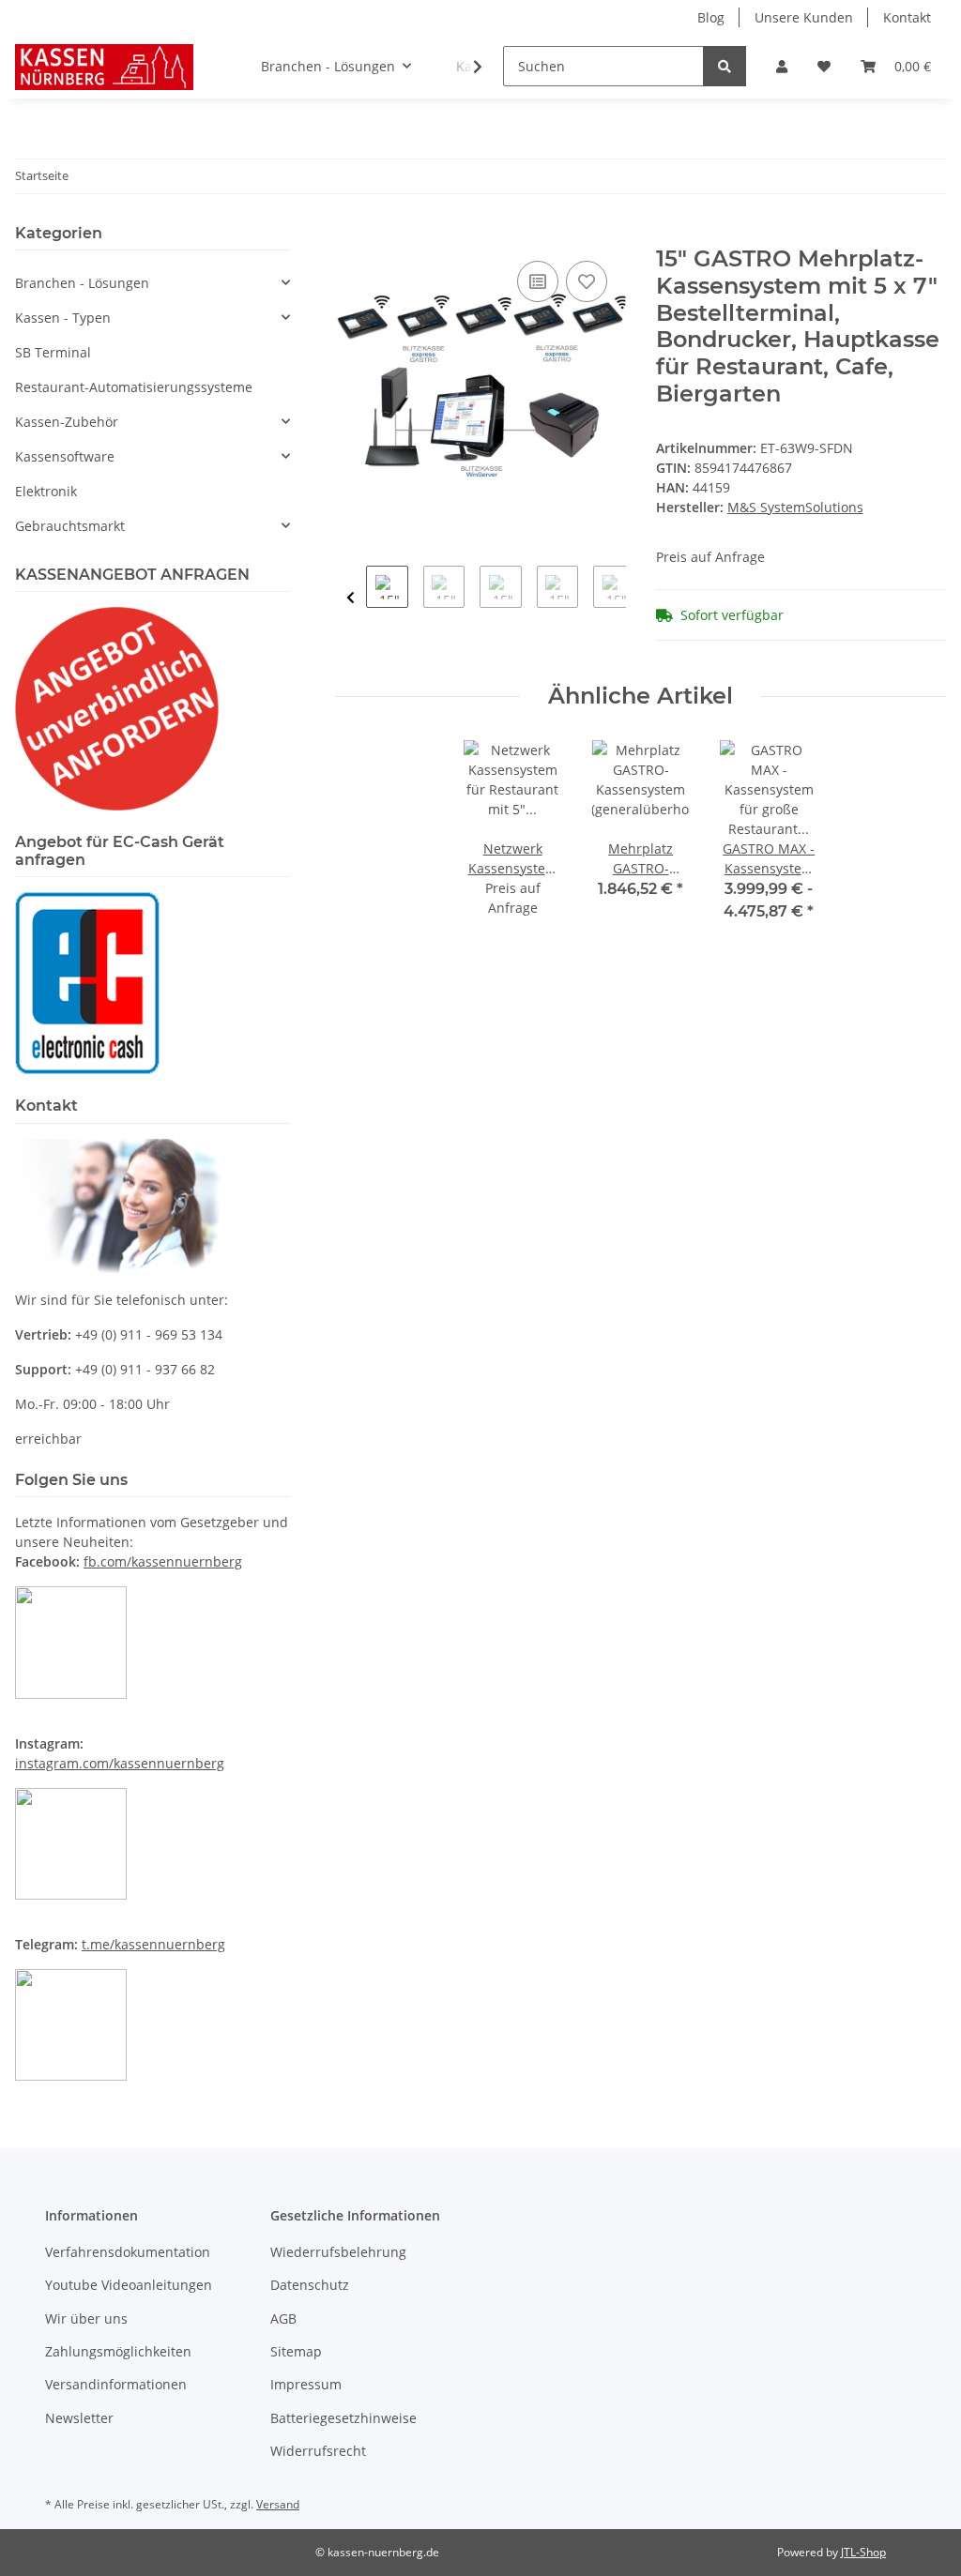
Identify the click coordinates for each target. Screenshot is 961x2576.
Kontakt (907, 17)
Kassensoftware (65, 456)
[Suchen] (725, 66)
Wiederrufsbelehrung (338, 2252)
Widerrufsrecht (318, 2451)
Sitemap (296, 2351)
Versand (278, 2504)
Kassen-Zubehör (67, 422)
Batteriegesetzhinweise (343, 2418)
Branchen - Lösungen (82, 283)
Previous (351, 598)
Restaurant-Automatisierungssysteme (134, 387)
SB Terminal (53, 352)
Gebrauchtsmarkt (70, 526)
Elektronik (46, 491)
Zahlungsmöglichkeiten (118, 2351)
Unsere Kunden (804, 17)
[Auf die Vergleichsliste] (538, 281)
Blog (711, 17)
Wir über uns (86, 2318)
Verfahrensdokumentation (128, 2252)
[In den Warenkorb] (350, 235)
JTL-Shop (863, 2552)
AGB (283, 2318)
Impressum (306, 2384)
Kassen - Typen (63, 318)
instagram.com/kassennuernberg (120, 1763)
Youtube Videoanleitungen (129, 2285)
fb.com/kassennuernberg (163, 1561)
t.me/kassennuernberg (153, 1944)
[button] (782, 66)
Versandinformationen (116, 2384)
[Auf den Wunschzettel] (587, 281)
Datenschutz (310, 2285)
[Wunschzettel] (824, 66)
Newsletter (79, 2418)
